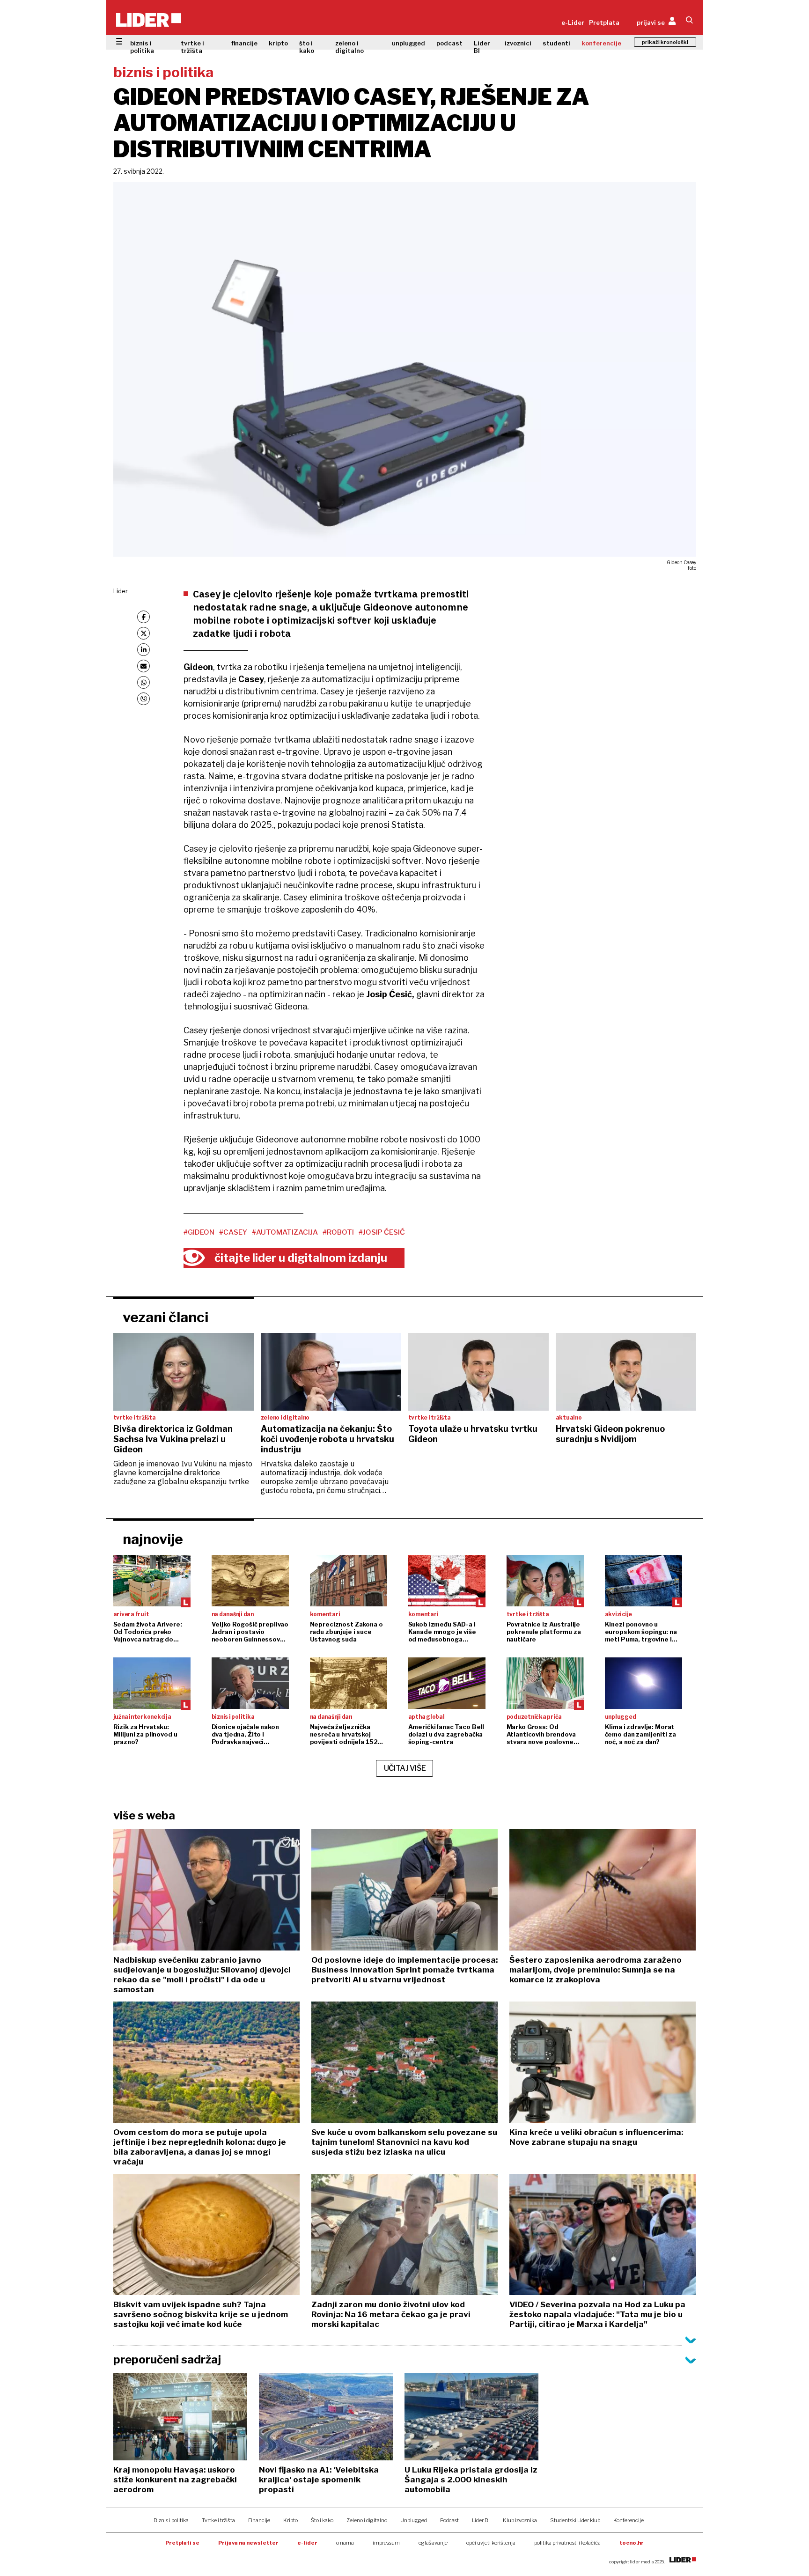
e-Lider (573, 22)
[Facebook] (143, 617)
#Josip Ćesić (382, 1232)
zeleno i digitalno (349, 47)
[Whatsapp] (143, 682)
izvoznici (518, 43)
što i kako (307, 47)
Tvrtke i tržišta (218, 2520)
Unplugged (414, 2520)
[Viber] (143, 699)
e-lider (307, 2543)
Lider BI (482, 47)
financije (244, 43)
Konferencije (629, 2520)
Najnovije (153, 1539)
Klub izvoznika (520, 2520)
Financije (259, 2520)
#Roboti (338, 1232)
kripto (278, 43)
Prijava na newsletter (248, 2543)
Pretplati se (182, 2543)
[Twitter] (143, 633)
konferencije (601, 43)
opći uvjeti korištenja (491, 2543)
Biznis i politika (171, 2520)
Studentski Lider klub (575, 2520)
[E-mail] (143, 666)
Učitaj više (405, 1768)
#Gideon (199, 1232)
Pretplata (604, 22)
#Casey (233, 1232)
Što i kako (322, 2520)
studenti (556, 43)
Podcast (449, 2520)
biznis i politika (142, 47)
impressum (386, 2543)
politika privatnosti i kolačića (567, 2543)
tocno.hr (632, 2543)
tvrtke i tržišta (192, 47)
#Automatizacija (285, 1232)
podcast (449, 43)
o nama (345, 2543)
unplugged (408, 43)
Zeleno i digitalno (367, 2520)
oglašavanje (433, 2543)
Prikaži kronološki (665, 42)
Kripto (291, 2520)
